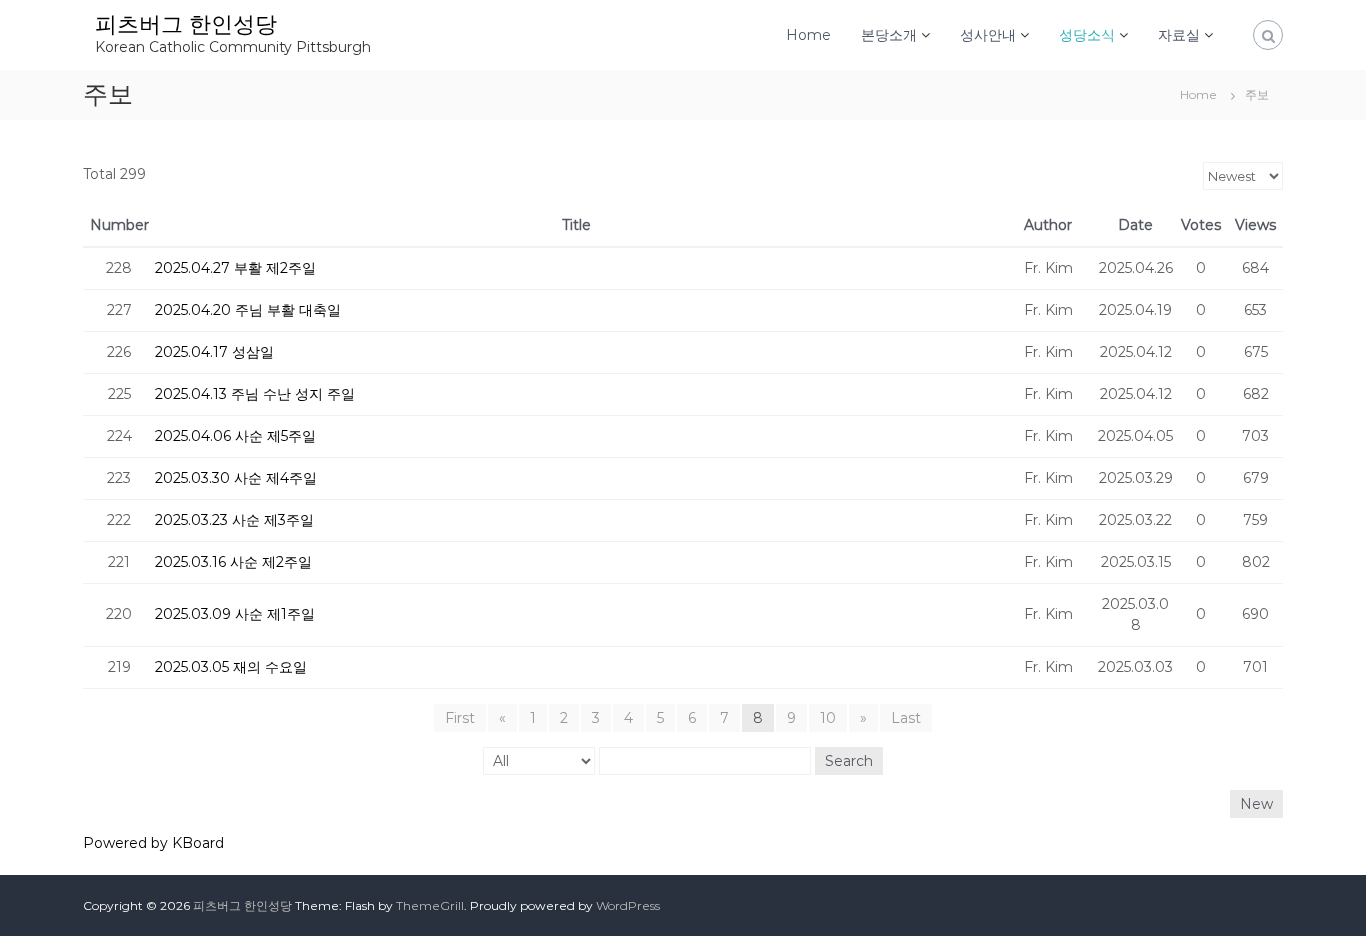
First (460, 718)
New (1256, 804)
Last (906, 718)
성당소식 (1087, 35)
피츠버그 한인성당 (186, 24)
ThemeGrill (430, 905)
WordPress (628, 905)
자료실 (1179, 35)
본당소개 (889, 35)
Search (849, 761)
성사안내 (988, 35)
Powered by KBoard (153, 843)
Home (808, 35)
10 (828, 718)
